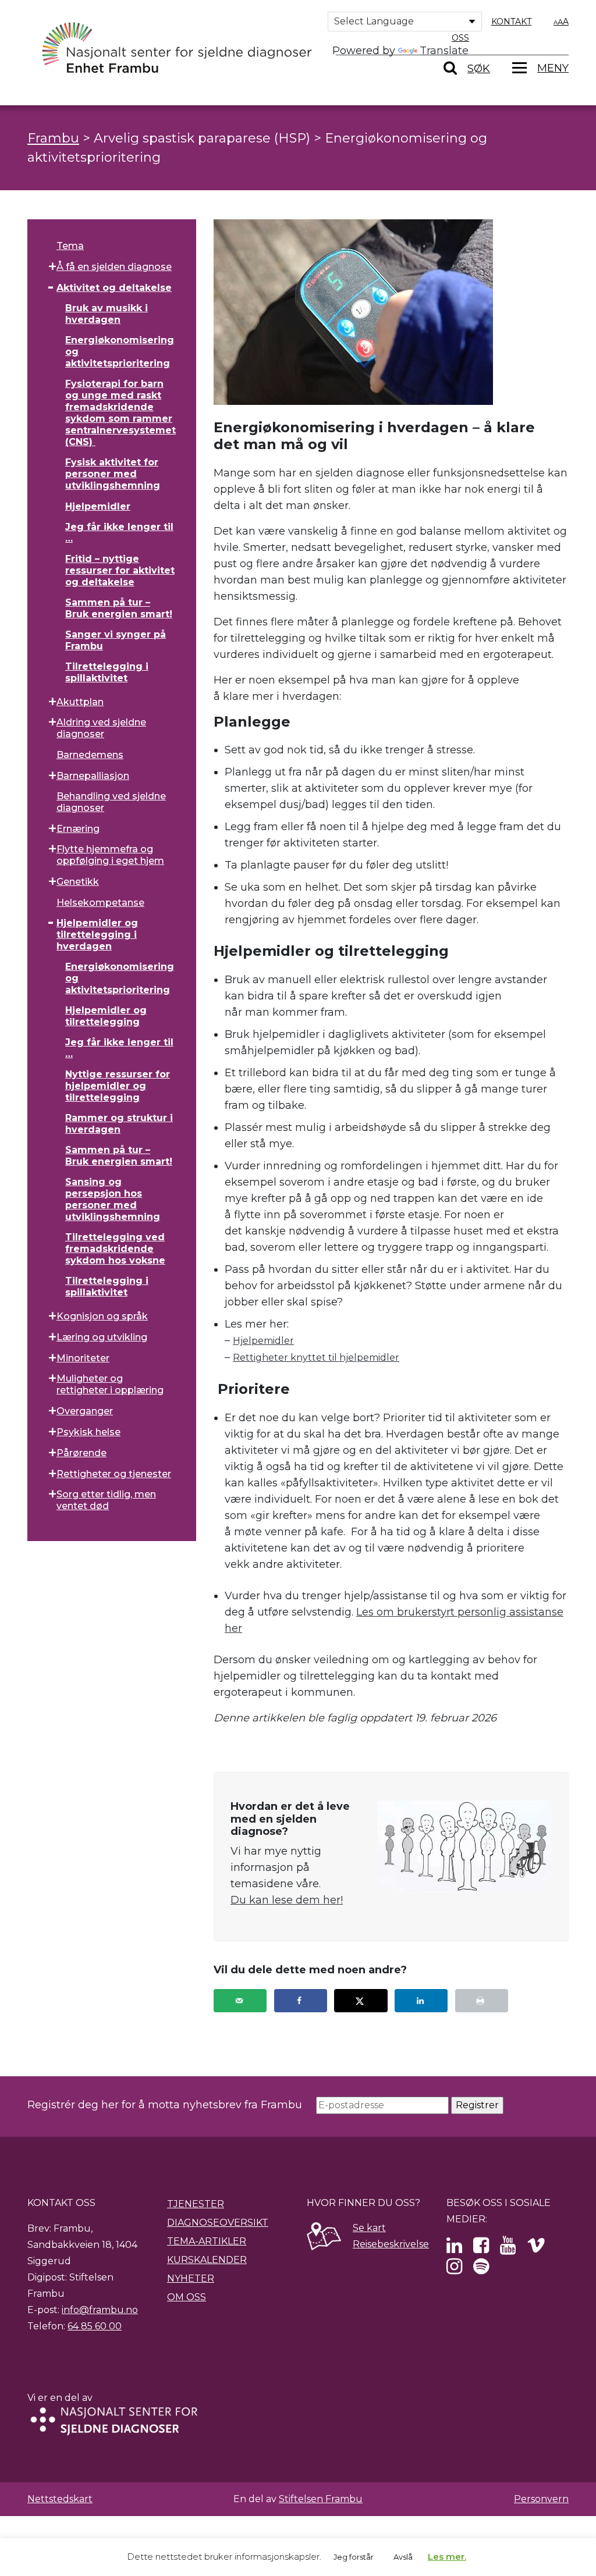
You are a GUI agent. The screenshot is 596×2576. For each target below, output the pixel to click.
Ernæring (78, 829)
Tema (70, 246)
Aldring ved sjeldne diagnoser (101, 728)
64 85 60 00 (95, 2326)
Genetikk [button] (78, 882)
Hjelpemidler (98, 506)
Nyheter (191, 2278)
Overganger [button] (85, 1411)
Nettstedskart (60, 2499)
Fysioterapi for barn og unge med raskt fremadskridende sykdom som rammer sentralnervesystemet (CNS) (120, 413)
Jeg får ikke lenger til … (119, 533)
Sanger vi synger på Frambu (116, 640)
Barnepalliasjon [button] (93, 776)
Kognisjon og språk (102, 1316)
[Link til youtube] (508, 2249)
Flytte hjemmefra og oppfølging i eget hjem (110, 855)
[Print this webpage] (482, 2001)
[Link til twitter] (454, 2249)
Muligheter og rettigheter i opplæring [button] (110, 1384)
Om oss (187, 2297)
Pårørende (81, 1453)
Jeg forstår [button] (354, 2557)
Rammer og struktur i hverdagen (119, 1124)
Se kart (369, 2228)
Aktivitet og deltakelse (114, 288)
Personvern (541, 2499)
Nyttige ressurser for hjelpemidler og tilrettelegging (118, 1086)
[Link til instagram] (454, 2270)
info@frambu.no (100, 2310)
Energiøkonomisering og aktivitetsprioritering (120, 352)
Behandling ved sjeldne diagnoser (111, 802)
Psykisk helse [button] (88, 1432)
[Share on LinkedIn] (421, 2001)
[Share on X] (361, 2001)
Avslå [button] (403, 2557)
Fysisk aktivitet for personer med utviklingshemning (113, 474)
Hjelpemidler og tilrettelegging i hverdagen (97, 935)
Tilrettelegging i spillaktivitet (107, 672)
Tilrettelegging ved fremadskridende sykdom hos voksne (115, 1249)
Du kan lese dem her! (287, 1900)
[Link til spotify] (481, 2270)
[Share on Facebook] (301, 2001)
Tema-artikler (207, 2241)
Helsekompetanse (100, 903)
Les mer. (447, 2557)
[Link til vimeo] (536, 2249)
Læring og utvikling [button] (102, 1337)
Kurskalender (207, 2260)
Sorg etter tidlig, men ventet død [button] (106, 1500)
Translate (444, 51)
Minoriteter (83, 1358)
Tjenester (196, 2204)
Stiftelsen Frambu (321, 2499)
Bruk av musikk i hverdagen (107, 314)
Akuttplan (80, 702)
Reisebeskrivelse (391, 2244)
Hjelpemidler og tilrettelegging (106, 1016)
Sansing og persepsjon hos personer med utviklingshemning (113, 1199)
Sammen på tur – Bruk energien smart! (119, 608)
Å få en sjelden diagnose (114, 267)
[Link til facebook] (481, 2249)
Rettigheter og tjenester (114, 1474)
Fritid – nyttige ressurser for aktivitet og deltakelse (120, 570)
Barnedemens (90, 755)
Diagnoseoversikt (218, 2223)
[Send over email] (240, 2001)
